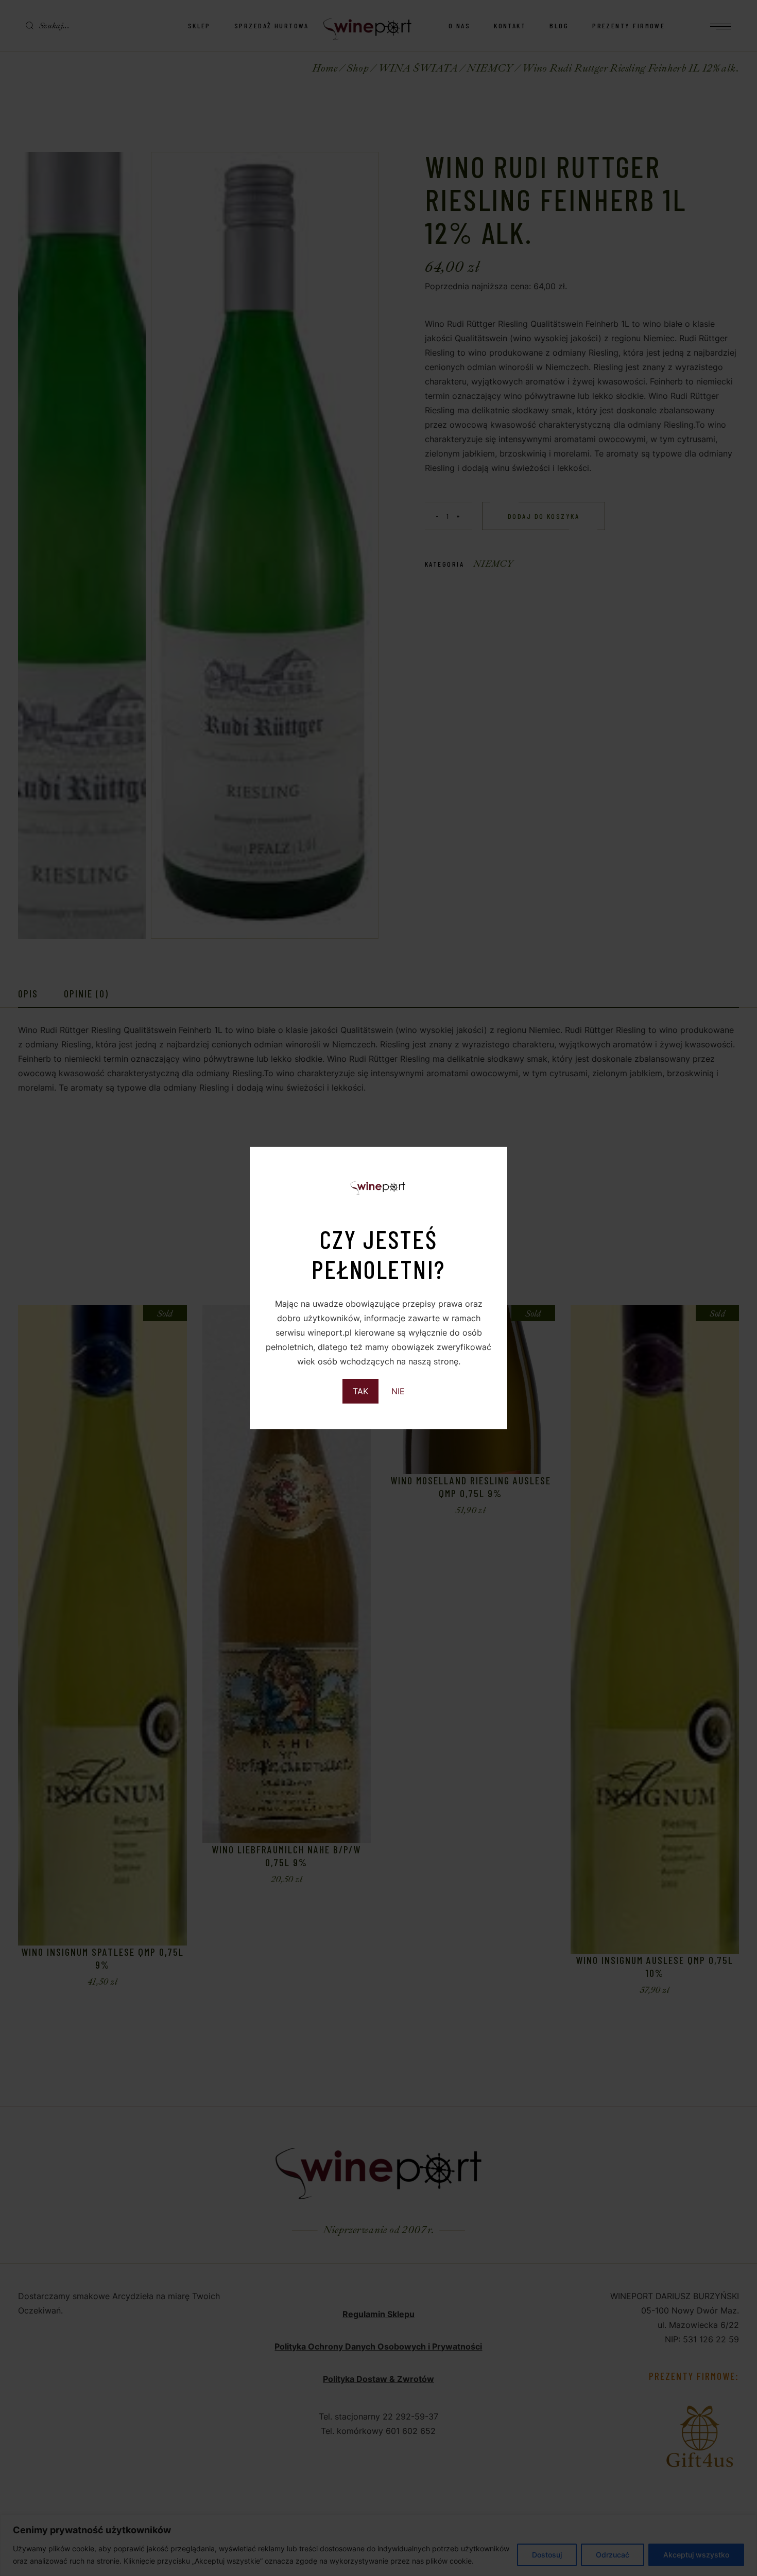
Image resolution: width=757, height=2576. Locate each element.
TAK (360, 1391)
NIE (398, 1391)
